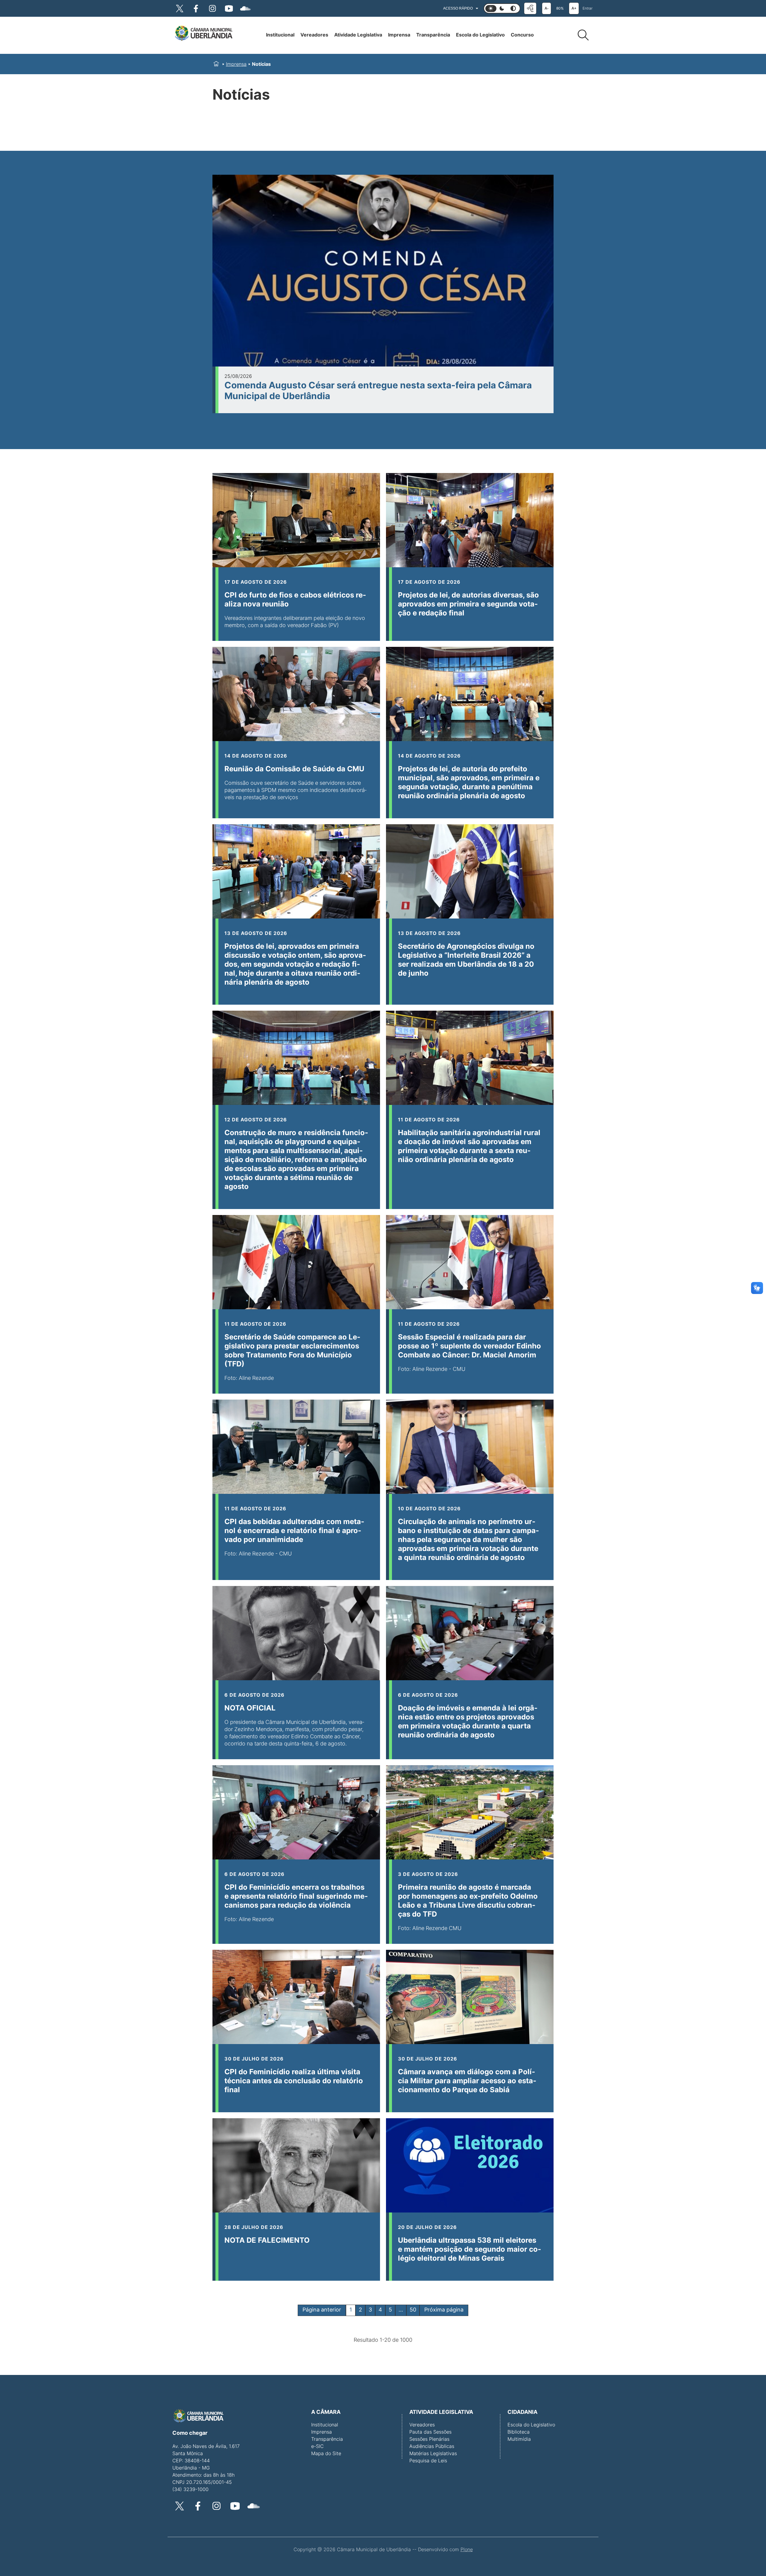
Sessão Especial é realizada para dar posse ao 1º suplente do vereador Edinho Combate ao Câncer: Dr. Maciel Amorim (469, 1346)
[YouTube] (229, 8)
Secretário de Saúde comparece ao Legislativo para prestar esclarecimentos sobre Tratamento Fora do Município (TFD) (292, 1350)
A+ (574, 8)
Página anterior (322, 2310)
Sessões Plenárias (429, 2439)
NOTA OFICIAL (250, 1708)
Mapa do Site (326, 2453)
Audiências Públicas (432, 2446)
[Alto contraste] (513, 9)
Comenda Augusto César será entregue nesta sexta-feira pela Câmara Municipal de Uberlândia (378, 390)
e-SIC (317, 2446)
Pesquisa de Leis (428, 2461)
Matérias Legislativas (433, 2453)
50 (413, 2310)
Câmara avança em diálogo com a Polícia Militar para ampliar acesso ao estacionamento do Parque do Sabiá (467, 2081)
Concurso (522, 35)
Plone (467, 2549)
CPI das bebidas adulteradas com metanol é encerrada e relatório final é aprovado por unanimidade (294, 1530)
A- (547, 8)
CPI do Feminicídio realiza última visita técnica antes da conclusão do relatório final (294, 2081)
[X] (180, 8)
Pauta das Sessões (430, 2432)
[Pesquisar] (583, 35)
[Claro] (491, 9)
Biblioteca (519, 2432)
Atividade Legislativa (358, 35)
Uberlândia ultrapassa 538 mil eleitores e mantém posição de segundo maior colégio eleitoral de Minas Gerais (469, 2249)
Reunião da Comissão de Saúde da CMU (294, 769)
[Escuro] (502, 9)
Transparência (433, 35)
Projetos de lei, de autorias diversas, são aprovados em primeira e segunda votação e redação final (468, 604)
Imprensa (399, 35)
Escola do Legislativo (480, 35)
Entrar (588, 8)
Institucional (280, 35)
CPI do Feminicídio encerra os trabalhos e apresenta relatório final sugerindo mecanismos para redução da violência (296, 1896)
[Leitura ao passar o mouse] (530, 8)
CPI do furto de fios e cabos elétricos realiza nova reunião (295, 599)
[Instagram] (212, 8)
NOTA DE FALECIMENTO (267, 2240)
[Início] (203, 34)
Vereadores (314, 35)
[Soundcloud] (245, 8)
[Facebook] (196, 8)
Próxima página (444, 2310)
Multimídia (519, 2439)
